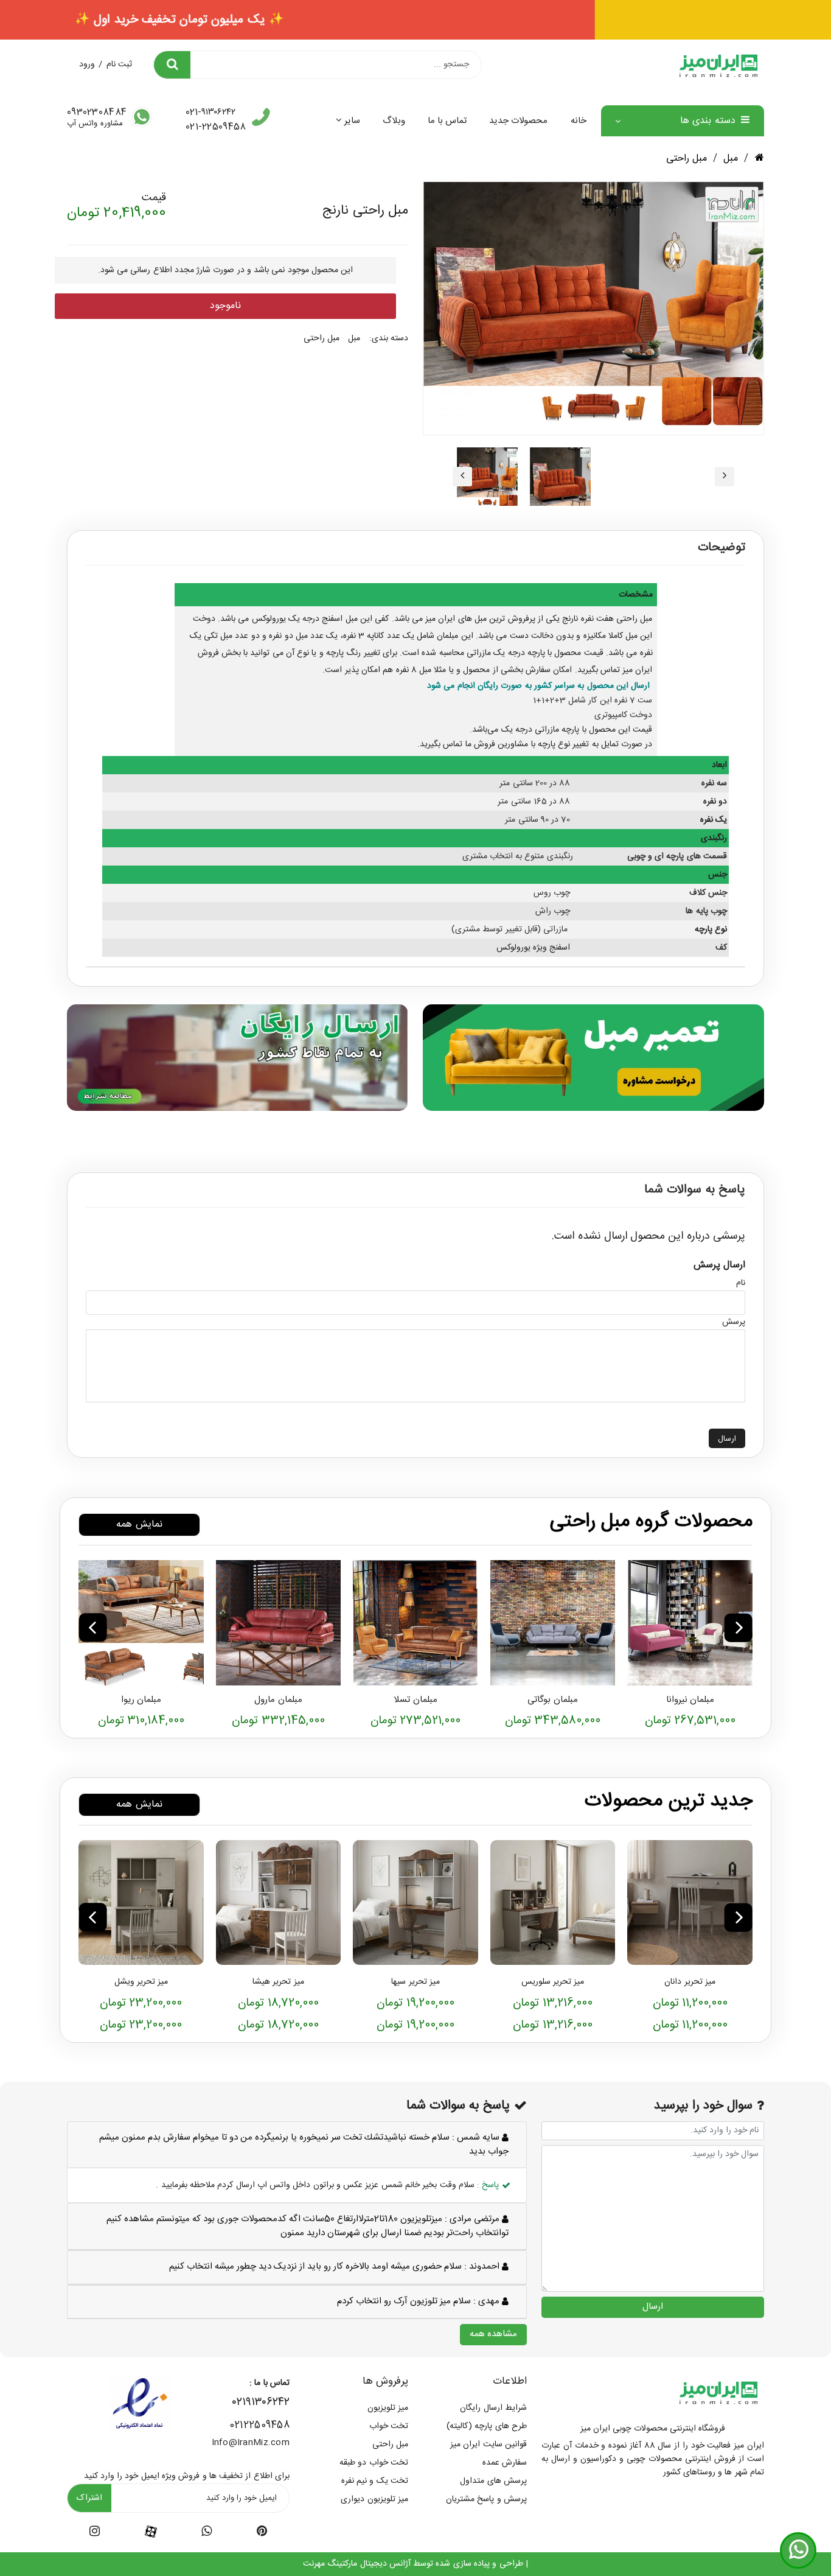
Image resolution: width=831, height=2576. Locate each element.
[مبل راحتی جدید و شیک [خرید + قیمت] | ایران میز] (690, 1623)
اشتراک (89, 2498)
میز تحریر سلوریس (553, 1982)
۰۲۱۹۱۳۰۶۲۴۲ (261, 2403)
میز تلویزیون (388, 2408)
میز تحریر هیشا (278, 1982)
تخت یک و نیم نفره (375, 2481)
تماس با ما (447, 121)
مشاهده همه (493, 2334)
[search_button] (172, 65)
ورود (87, 65)
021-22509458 (216, 127)
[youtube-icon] (207, 2533)
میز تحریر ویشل (141, 1982)
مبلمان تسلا (415, 1700)
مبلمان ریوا (141, 1700)
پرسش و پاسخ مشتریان (486, 2499)
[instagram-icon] (95, 2533)
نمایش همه (139, 1524)
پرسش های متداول (493, 2481)
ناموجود (225, 306)
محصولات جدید (518, 121)
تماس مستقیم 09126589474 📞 (415, 20)
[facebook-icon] (151, 2532)
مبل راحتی (687, 159)
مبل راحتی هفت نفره (617, 619)
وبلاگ (394, 121)
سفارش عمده (505, 2463)
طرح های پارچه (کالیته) (487, 2426)
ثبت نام (119, 65)
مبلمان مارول (278, 1700)
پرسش (734, 1322)
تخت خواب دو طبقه (374, 2463)
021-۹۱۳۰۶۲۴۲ (210, 113)
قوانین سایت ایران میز (489, 2445)
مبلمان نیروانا (690, 1700)
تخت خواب (389, 2426)
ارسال (727, 1439)
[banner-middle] (593, 1057)
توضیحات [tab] (721, 548)
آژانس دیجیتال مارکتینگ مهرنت (357, 2564)
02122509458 (259, 2425)
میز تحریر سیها (415, 1982)
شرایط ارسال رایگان (493, 2408)
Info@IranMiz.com (251, 2443)
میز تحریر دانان (690, 1982)
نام (741, 1283)
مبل (731, 159)
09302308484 (97, 113)
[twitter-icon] (262, 2533)
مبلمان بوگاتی (552, 1700)
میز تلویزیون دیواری (374, 2499)
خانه (579, 121)
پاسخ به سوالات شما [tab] (695, 1190)
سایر (352, 121)
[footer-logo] (718, 2392)
